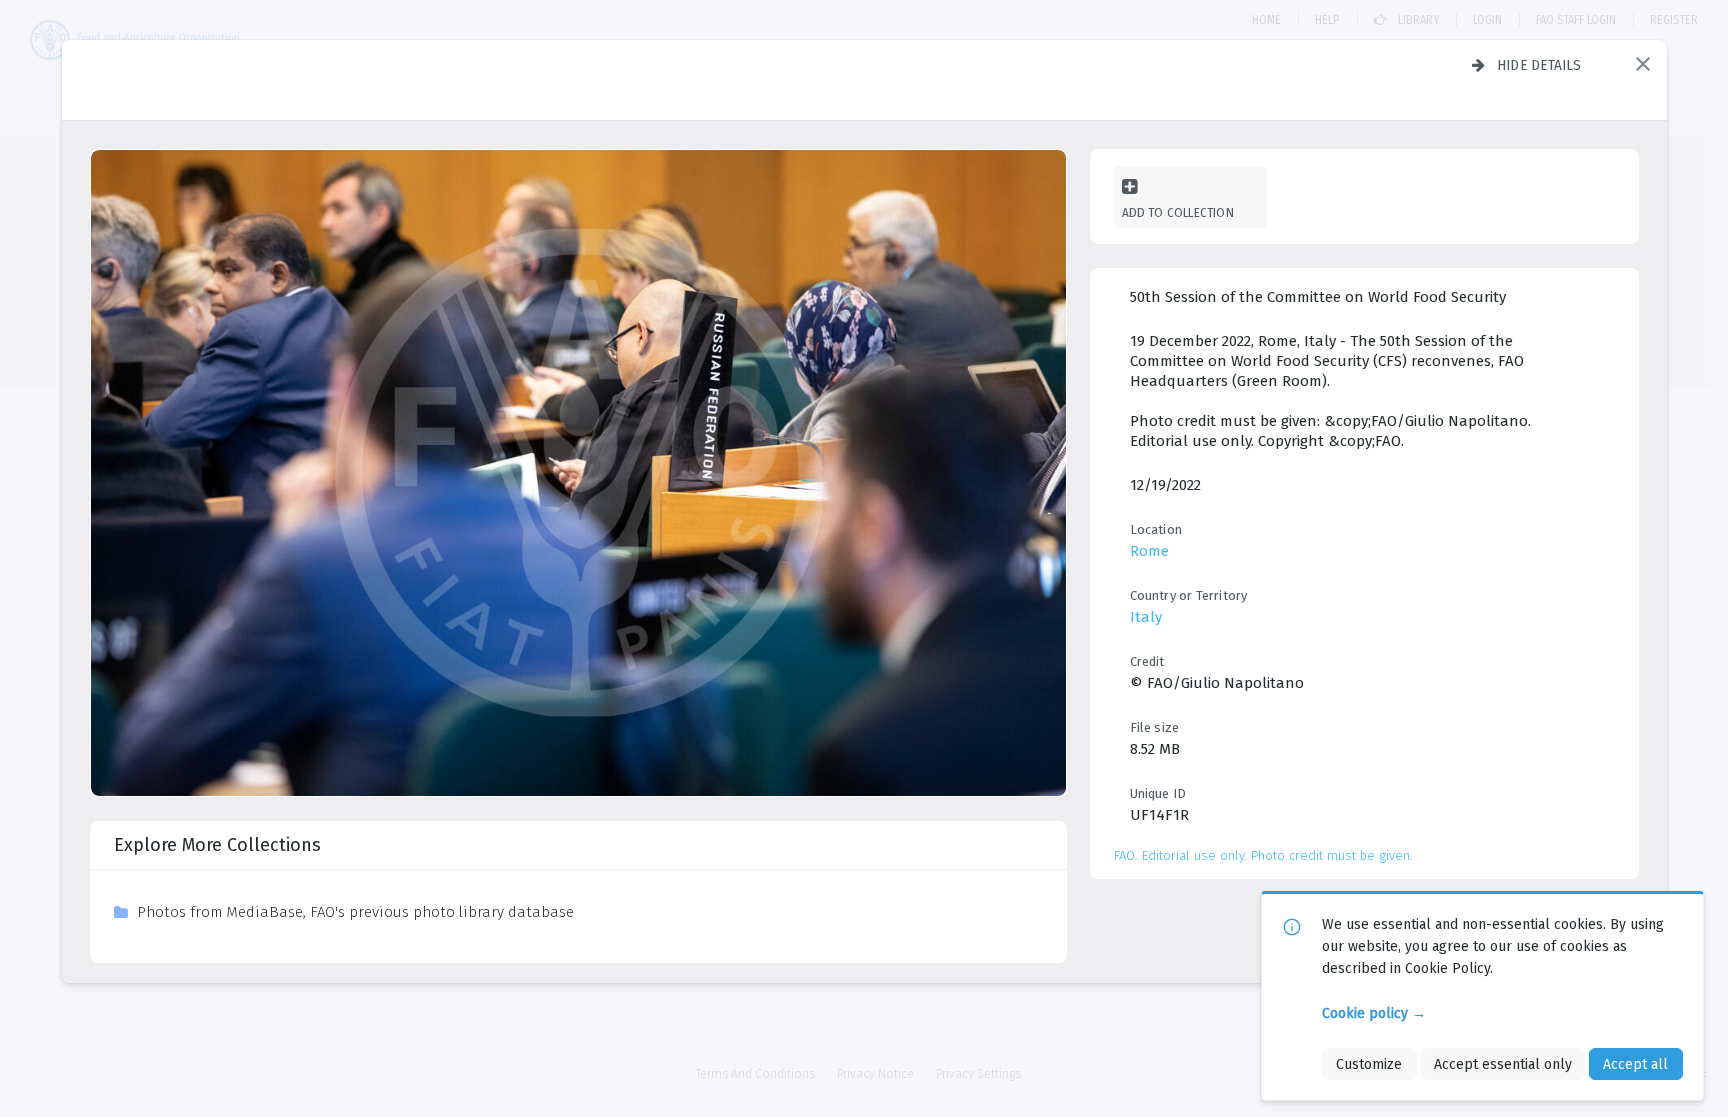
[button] (1643, 64)
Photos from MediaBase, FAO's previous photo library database (355, 912)
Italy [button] (1146, 617)
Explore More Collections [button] (217, 845)
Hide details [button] (1539, 65)
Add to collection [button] (1178, 212)
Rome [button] (1149, 551)
